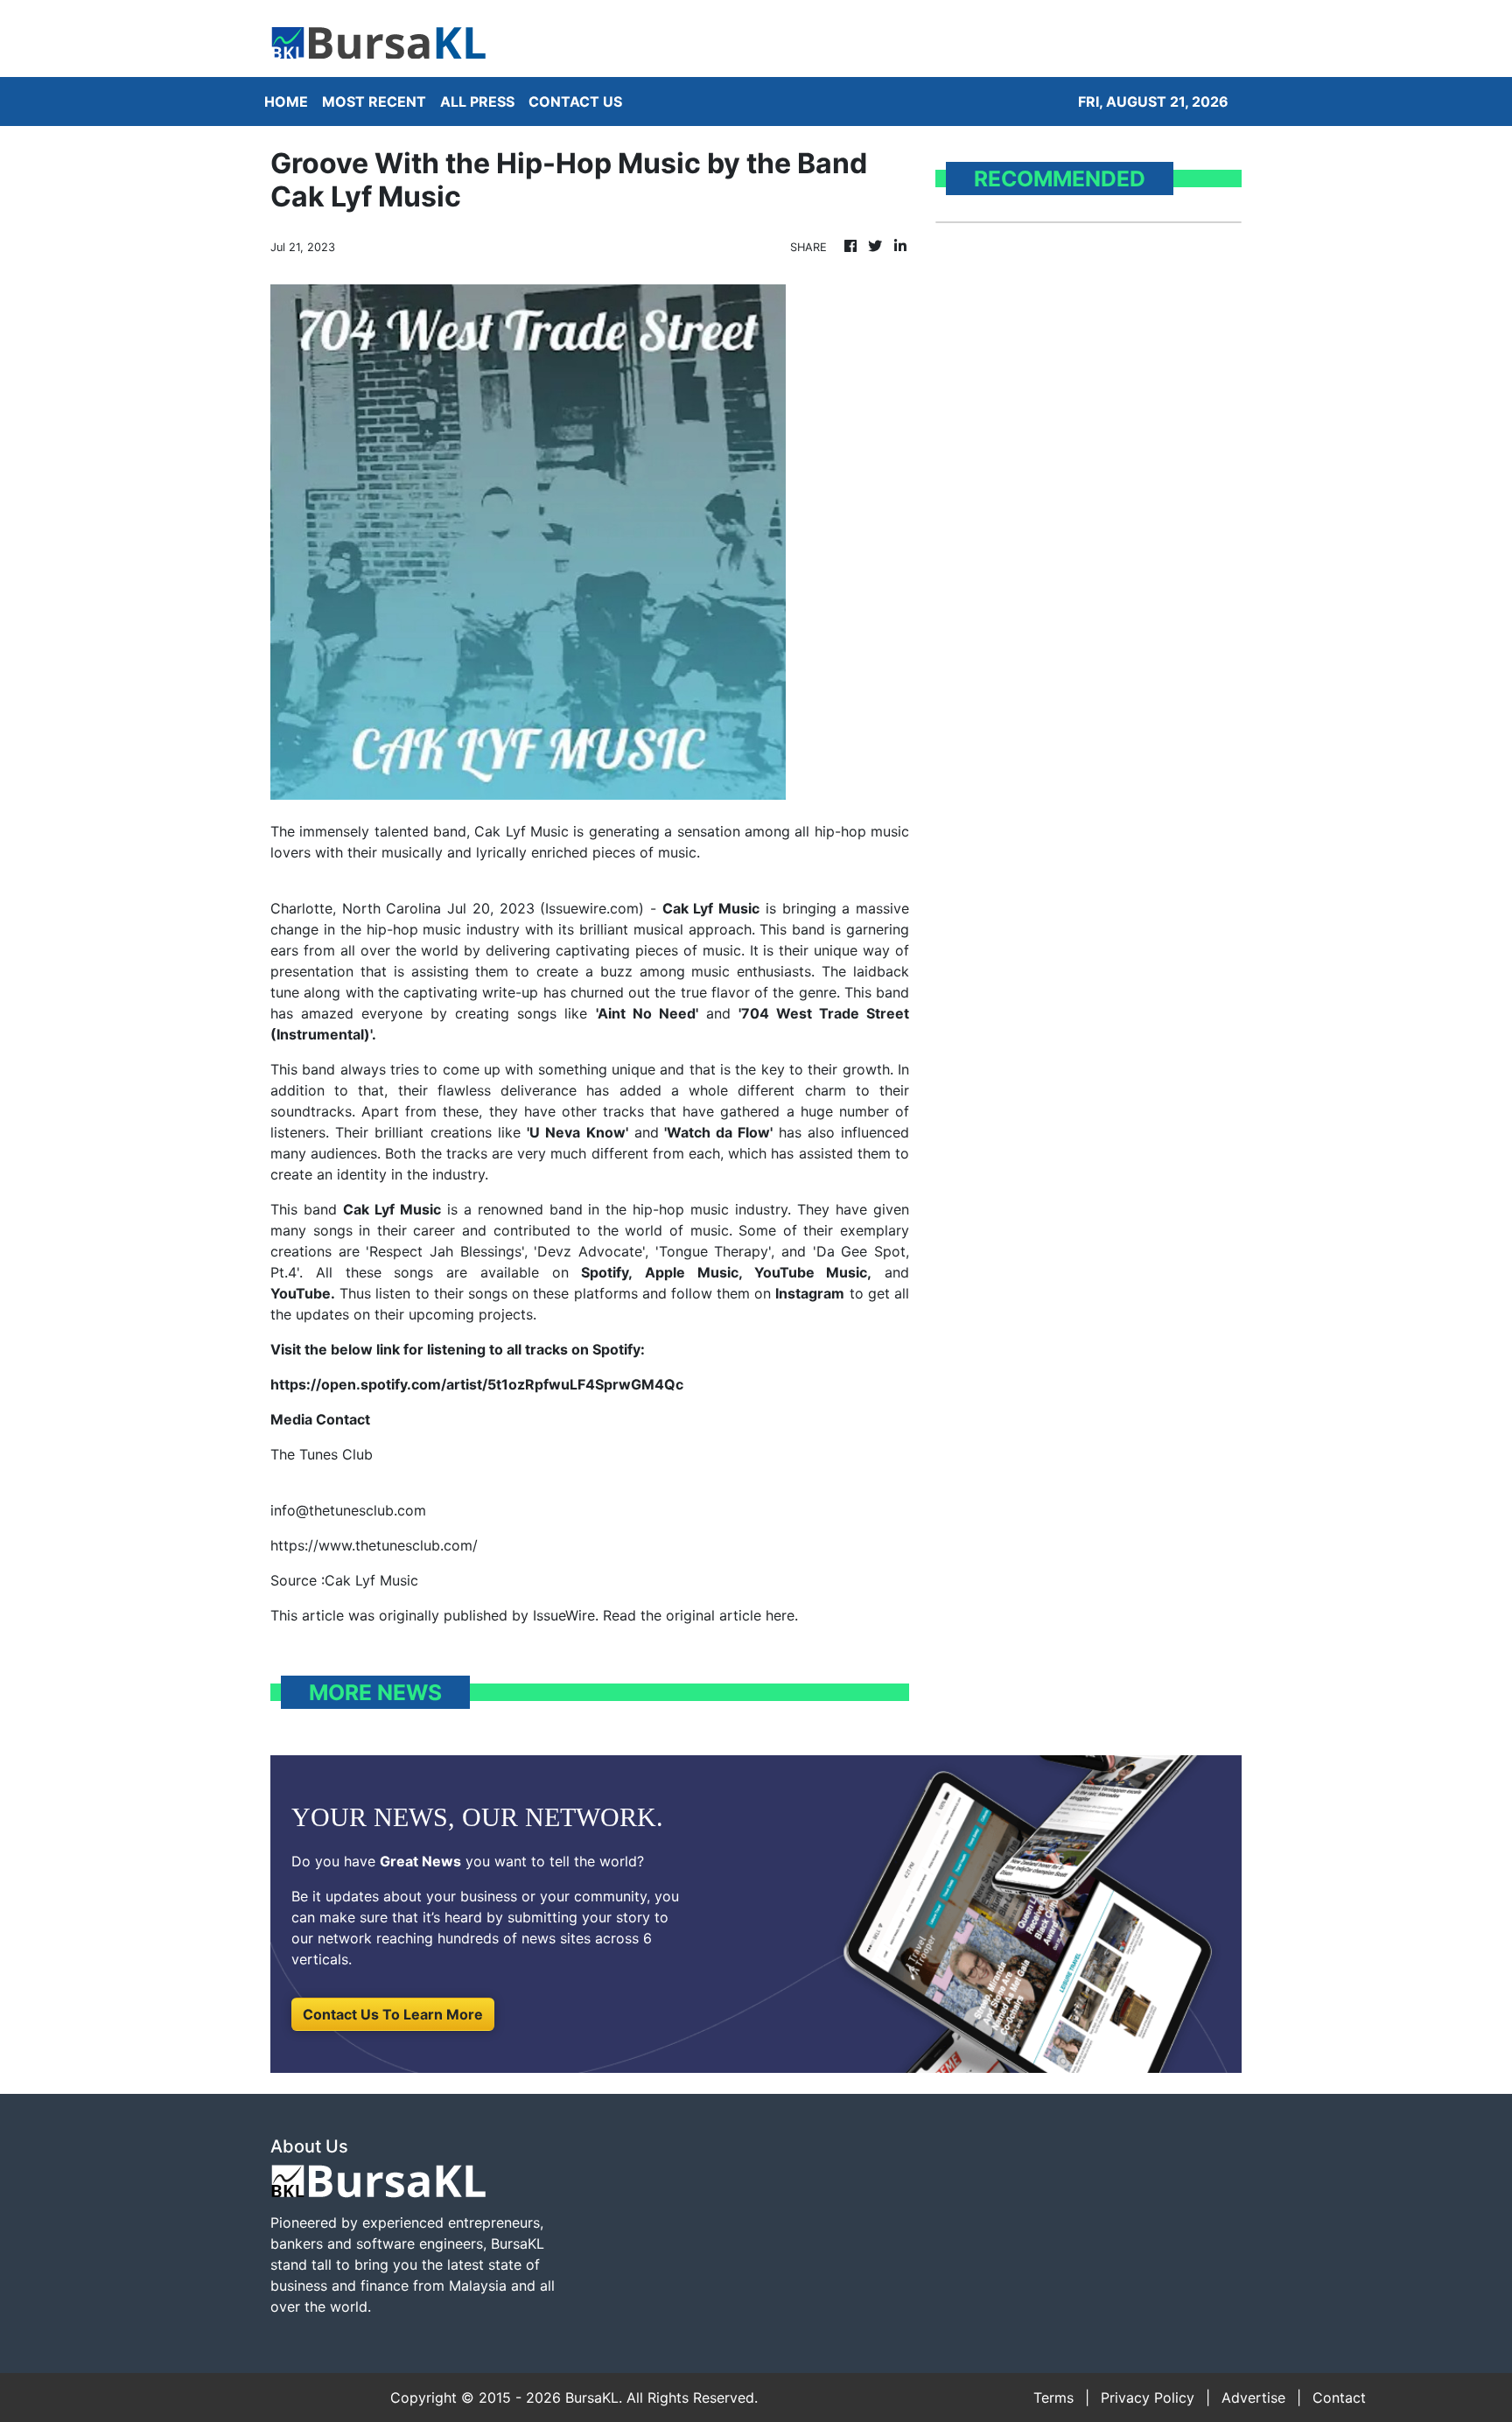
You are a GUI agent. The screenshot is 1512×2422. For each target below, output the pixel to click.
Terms (1053, 2397)
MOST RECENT (374, 101)
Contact (1339, 2397)
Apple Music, (693, 1272)
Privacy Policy (1148, 2397)
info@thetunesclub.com (348, 1510)
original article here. (732, 1615)
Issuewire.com (592, 908)
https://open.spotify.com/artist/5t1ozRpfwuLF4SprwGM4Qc (477, 1384)
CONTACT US (575, 101)
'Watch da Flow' (718, 1132)
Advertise (1253, 2397)
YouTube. (303, 1293)
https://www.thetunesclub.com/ (374, 1545)
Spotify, (607, 1272)
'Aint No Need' (647, 1013)
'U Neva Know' (577, 1132)
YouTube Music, (813, 1272)
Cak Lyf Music (711, 908)
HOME (286, 101)
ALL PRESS (477, 101)
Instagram (810, 1293)
